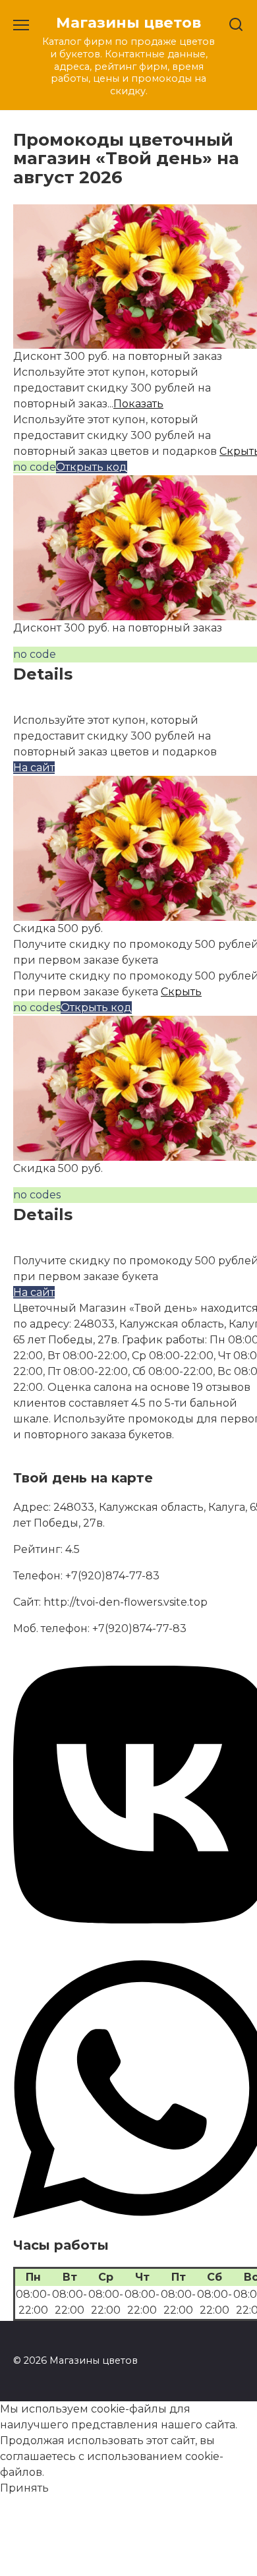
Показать (138, 404)
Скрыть (181, 992)
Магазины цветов (128, 22)
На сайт (34, 768)
